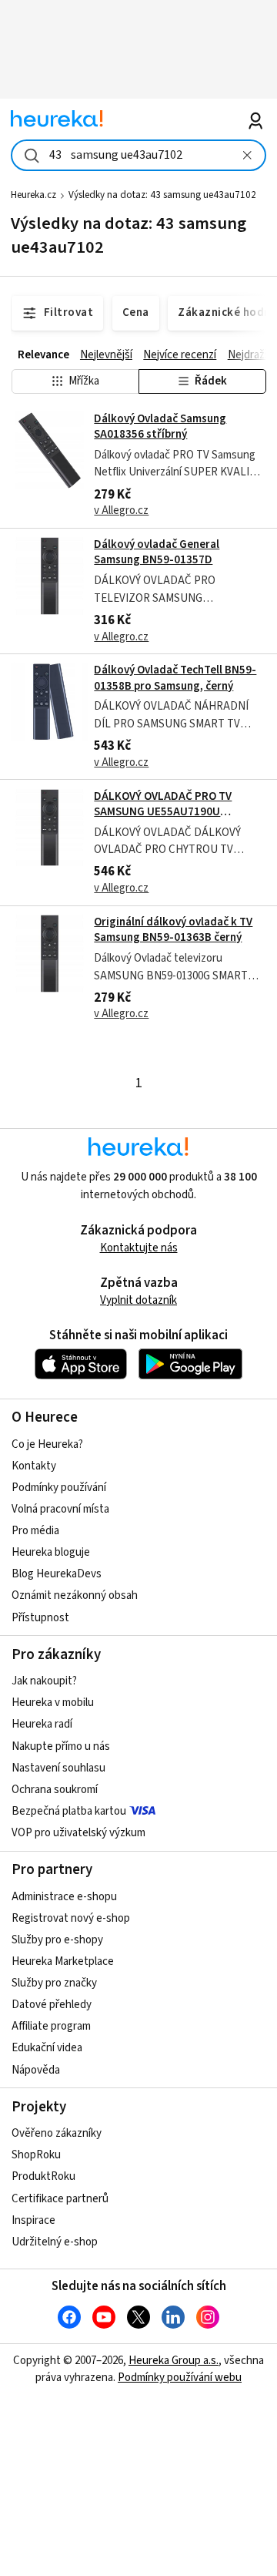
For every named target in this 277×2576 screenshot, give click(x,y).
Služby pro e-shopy (57, 1940)
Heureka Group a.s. (174, 2361)
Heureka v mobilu (53, 1703)
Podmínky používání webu (180, 2378)
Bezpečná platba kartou (69, 1811)
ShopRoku (36, 2155)
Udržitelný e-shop (55, 2242)
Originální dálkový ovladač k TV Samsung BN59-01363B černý (173, 930)
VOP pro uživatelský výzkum (78, 1833)
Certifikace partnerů (60, 2199)
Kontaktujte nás (139, 1248)
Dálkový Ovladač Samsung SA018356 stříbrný (160, 427)
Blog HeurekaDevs (57, 1574)
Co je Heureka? (47, 1444)
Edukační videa (47, 2048)
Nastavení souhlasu (58, 1768)
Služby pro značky (54, 1983)
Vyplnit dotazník (138, 1300)
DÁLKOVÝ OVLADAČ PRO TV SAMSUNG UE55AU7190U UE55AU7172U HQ (163, 812)
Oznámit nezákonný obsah (75, 1595)
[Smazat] (247, 155)
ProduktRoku (43, 2176)
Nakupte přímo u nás (61, 1746)
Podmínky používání (59, 1488)
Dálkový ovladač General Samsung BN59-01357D (157, 552)
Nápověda (36, 2070)
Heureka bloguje (51, 1552)
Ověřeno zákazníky (57, 2133)
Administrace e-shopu (64, 1897)
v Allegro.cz (121, 510)
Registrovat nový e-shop (71, 1918)
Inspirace (33, 2220)
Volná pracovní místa (60, 1509)
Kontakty (34, 1466)
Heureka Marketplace (63, 1961)
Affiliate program (51, 2026)
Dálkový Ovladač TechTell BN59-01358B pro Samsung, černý (175, 678)
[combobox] (138, 155)
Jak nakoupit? (44, 1681)
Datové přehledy (52, 2005)
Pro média (35, 1531)
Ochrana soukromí (55, 1790)
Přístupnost (40, 1618)
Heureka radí (42, 1724)
